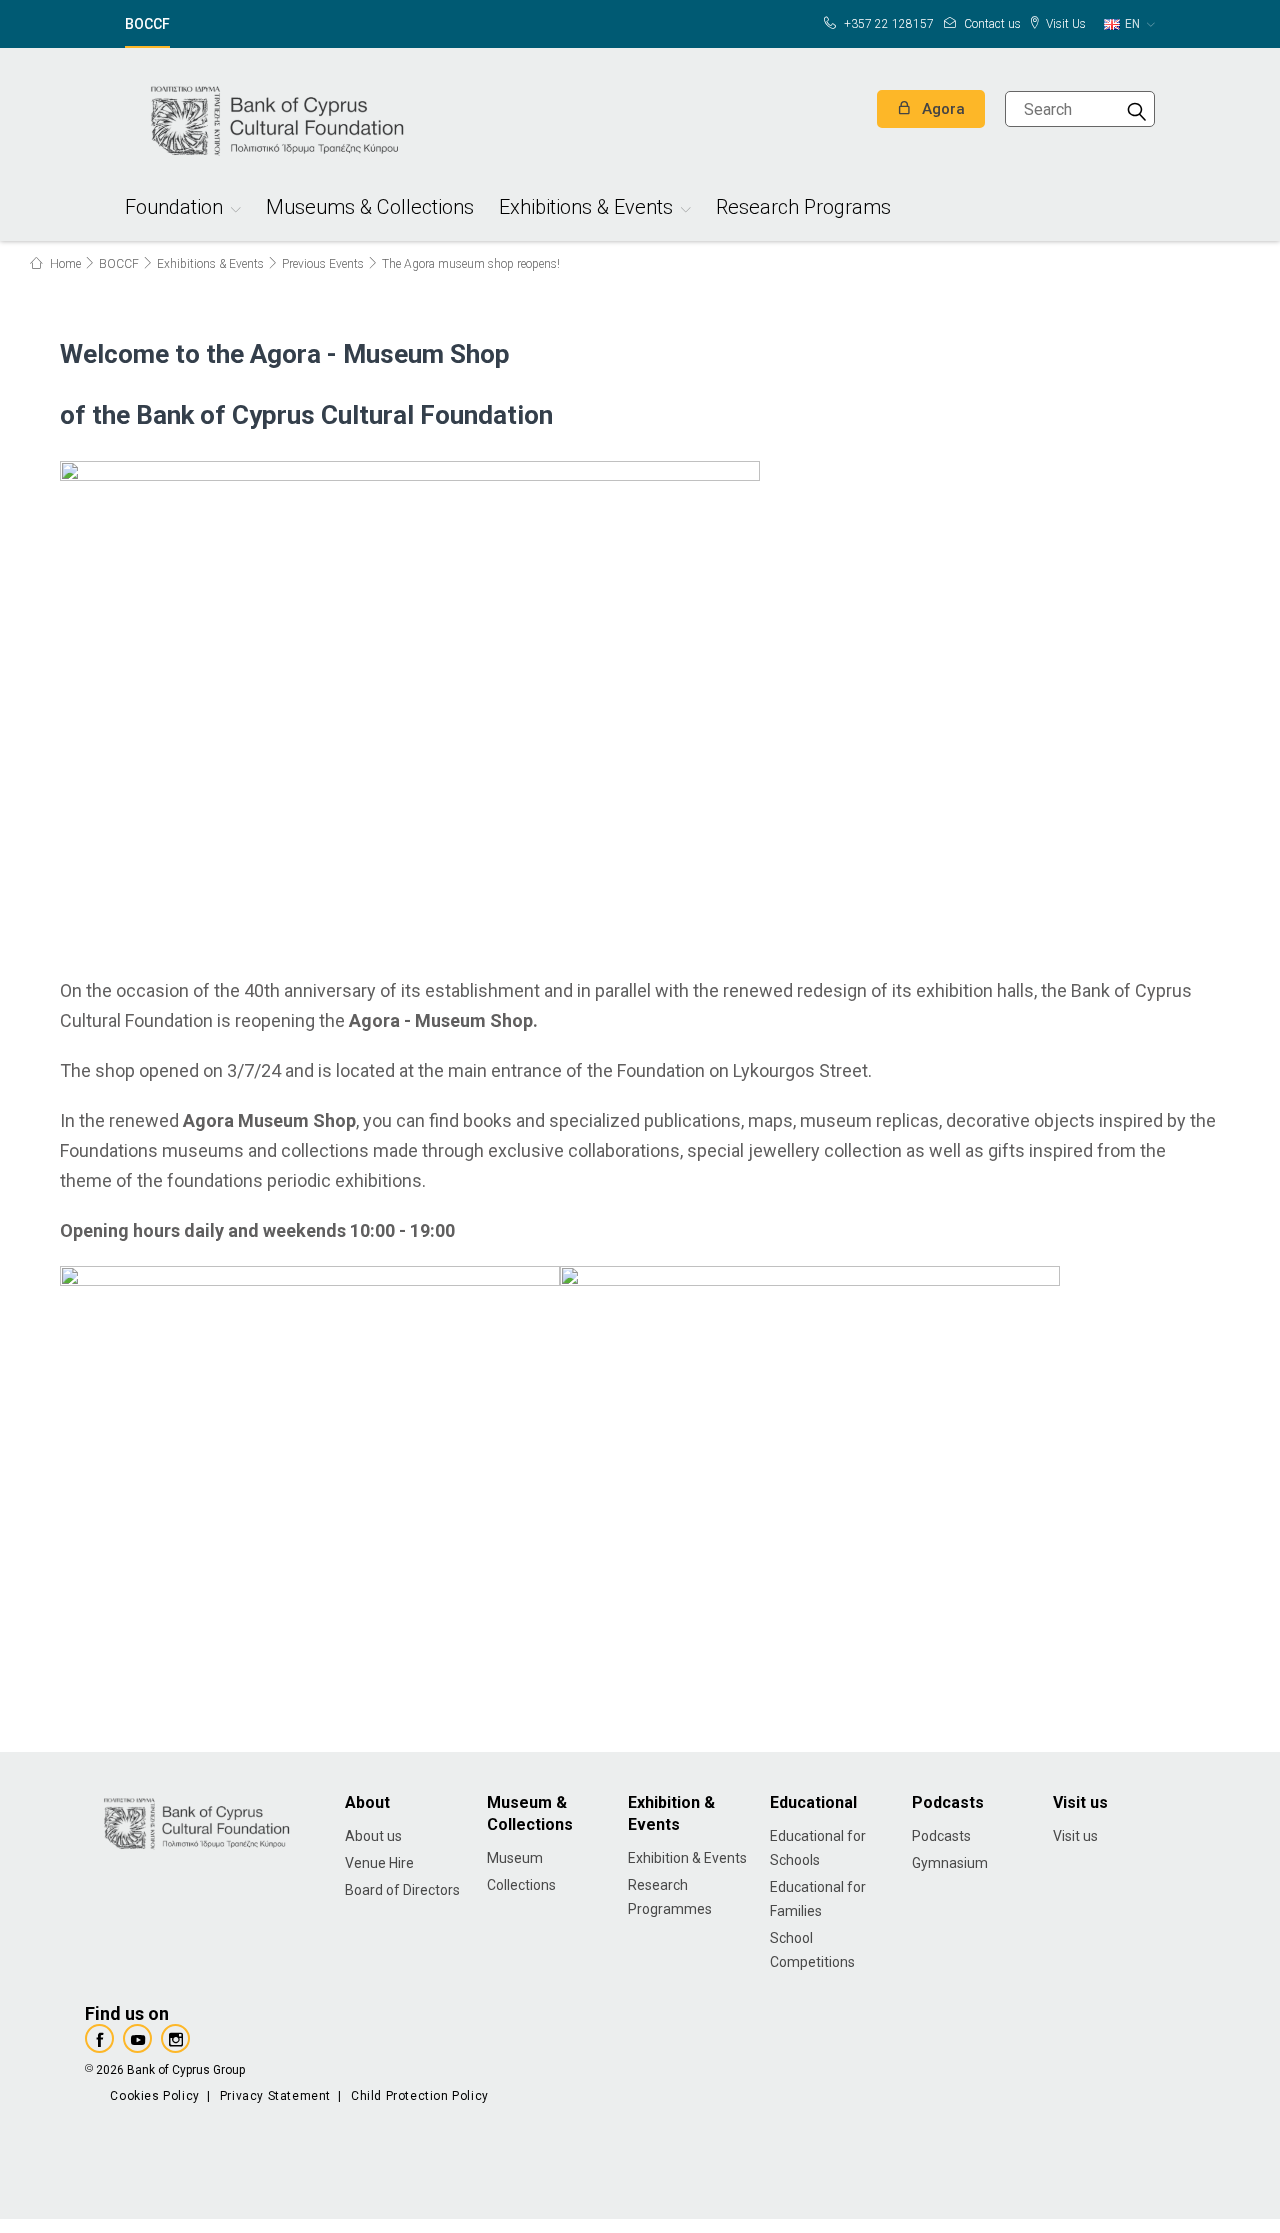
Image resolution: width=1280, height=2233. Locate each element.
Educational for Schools (818, 1848)
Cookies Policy (154, 2096)
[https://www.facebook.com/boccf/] (99, 2038)
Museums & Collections (370, 209)
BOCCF (147, 24)
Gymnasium (950, 1863)
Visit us (1075, 1836)
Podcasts (941, 1836)
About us (373, 1836)
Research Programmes (670, 1897)
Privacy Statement (275, 2096)
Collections (521, 1885)
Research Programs (803, 209)
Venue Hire (379, 1863)
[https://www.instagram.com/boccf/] (175, 2038)
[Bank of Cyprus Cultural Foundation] (275, 118)
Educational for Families (818, 1899)
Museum (515, 1858)
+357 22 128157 (887, 24)
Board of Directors (402, 1890)
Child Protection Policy (420, 2096)
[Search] (1137, 109)
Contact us (991, 24)
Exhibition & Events (687, 1858)
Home (64, 264)
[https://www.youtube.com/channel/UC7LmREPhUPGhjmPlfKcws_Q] (137, 2038)
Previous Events (323, 264)
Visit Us (1064, 24)
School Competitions (812, 1950)
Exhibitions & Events (586, 209)
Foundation (174, 209)
